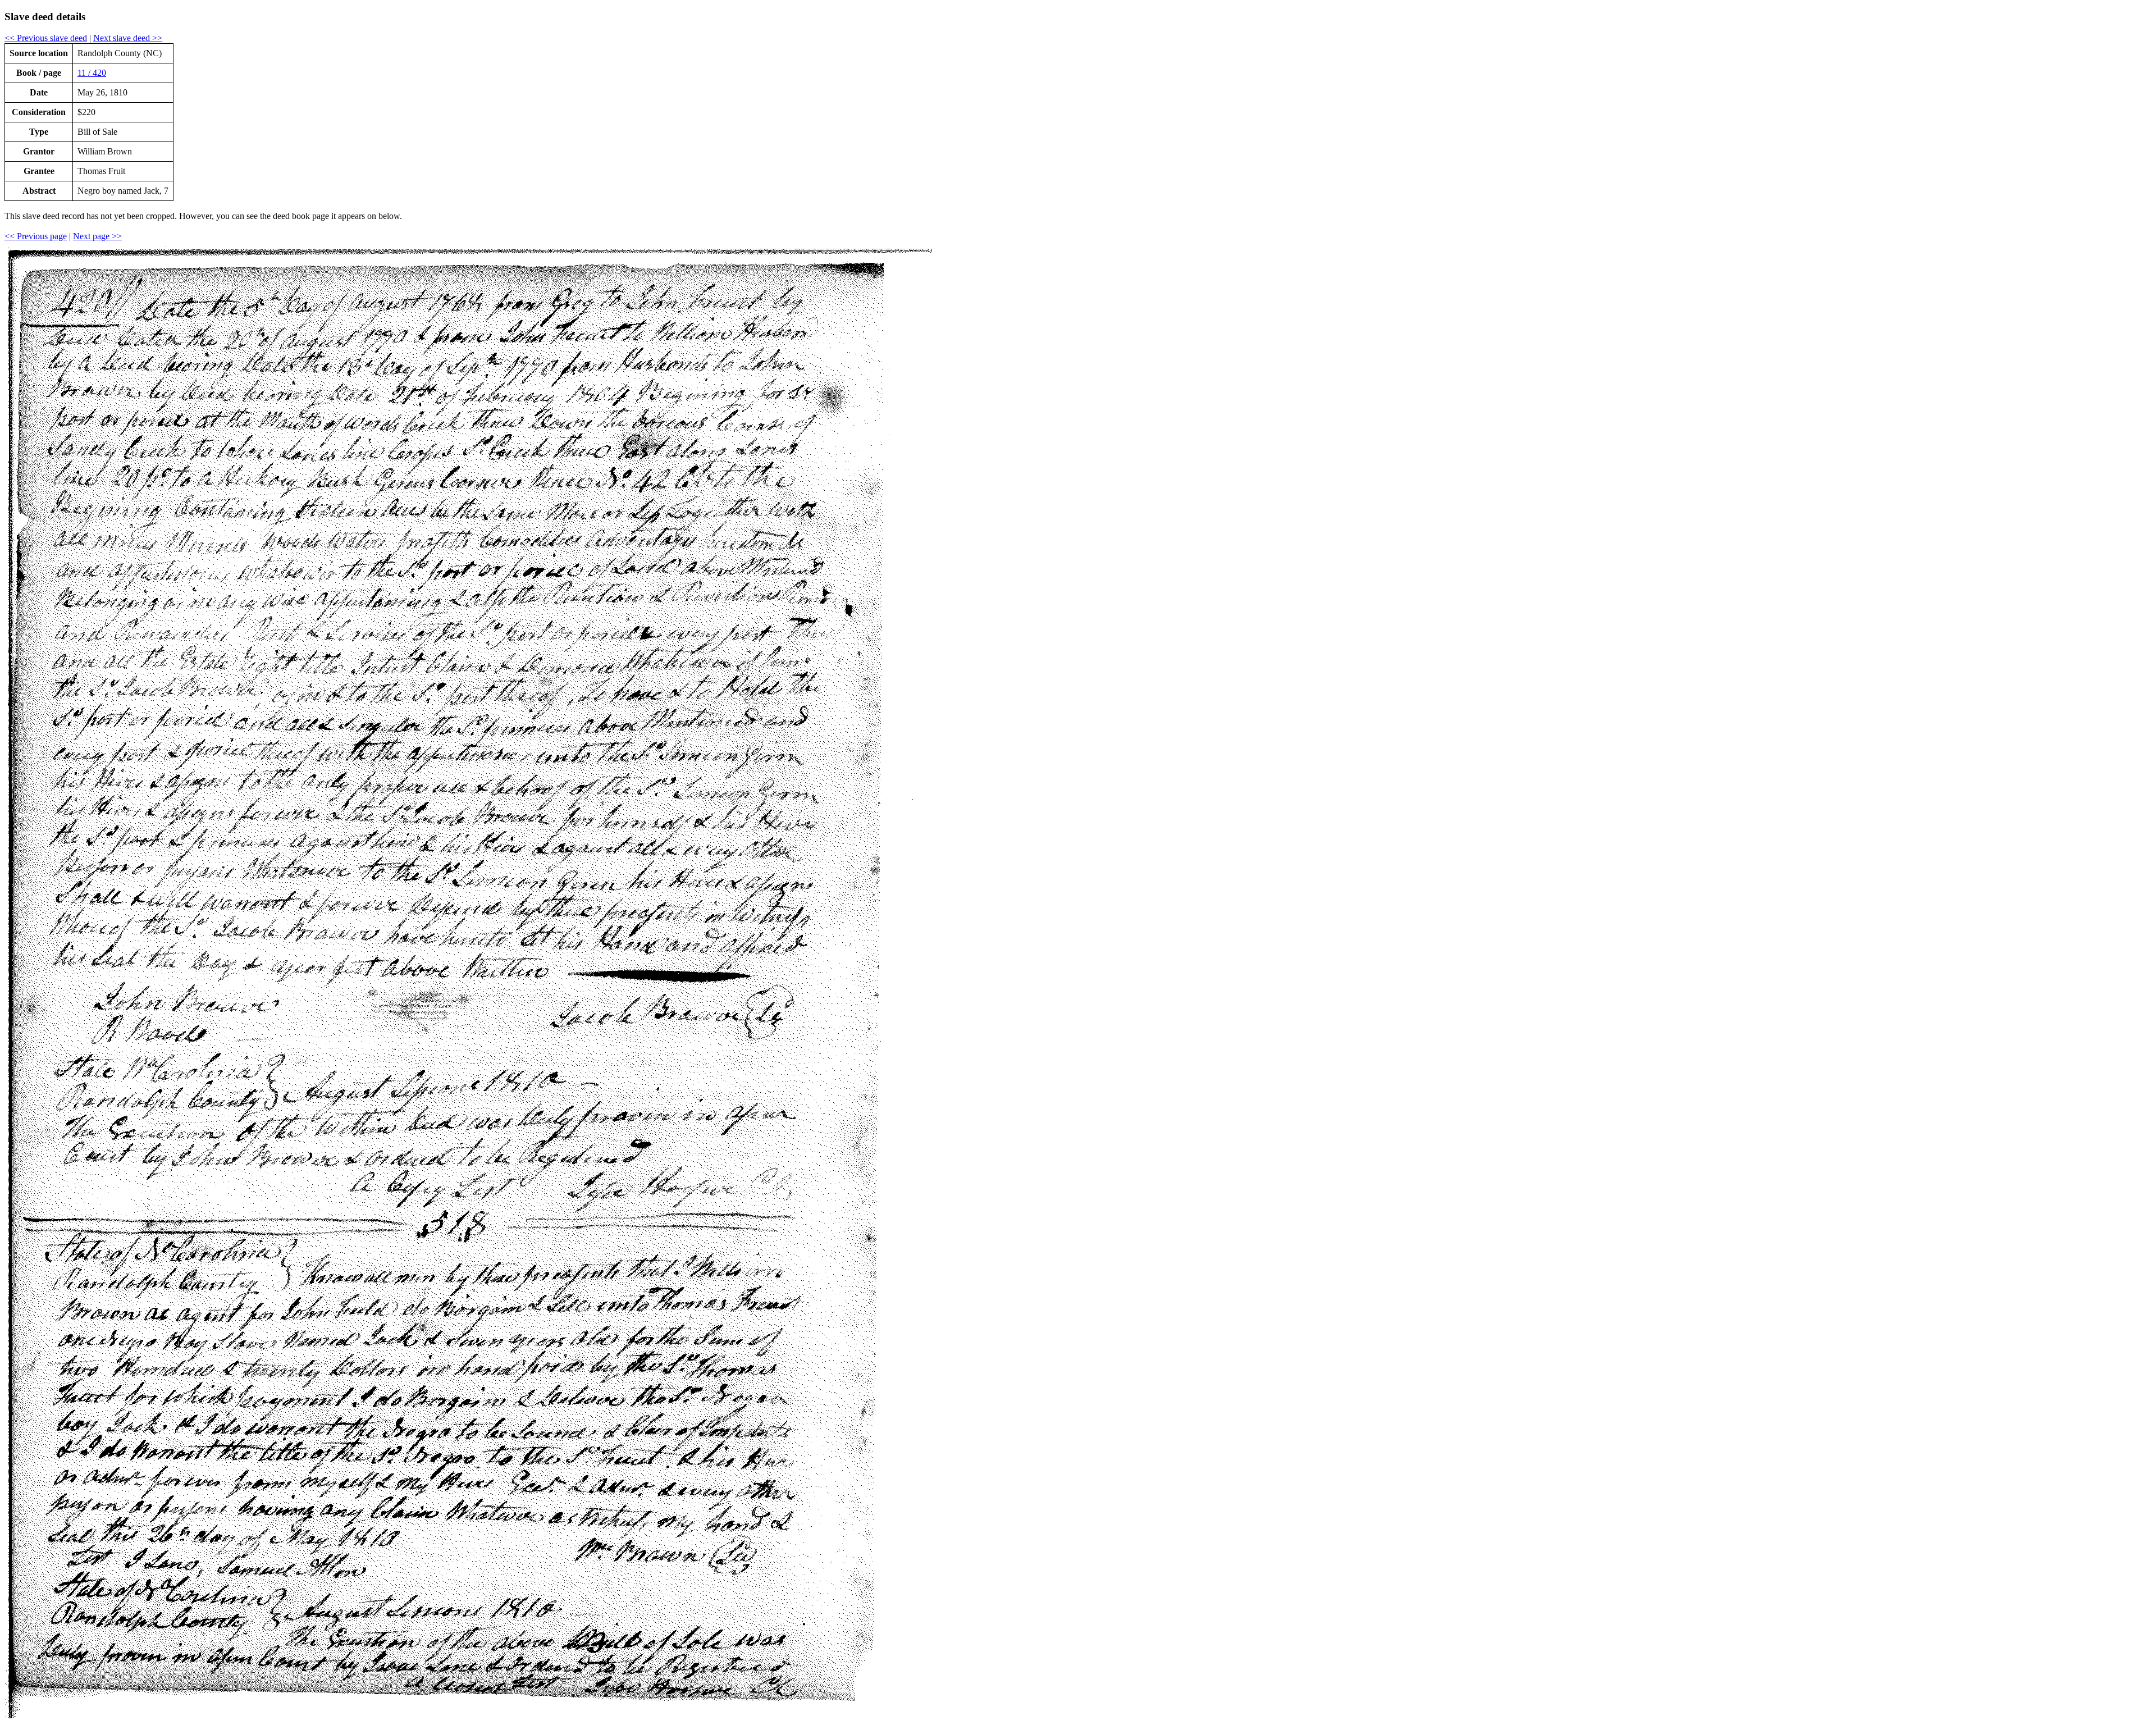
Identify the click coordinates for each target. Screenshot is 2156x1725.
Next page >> (97, 236)
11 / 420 (92, 73)
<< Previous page (36, 236)
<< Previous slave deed (46, 38)
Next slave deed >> (128, 38)
